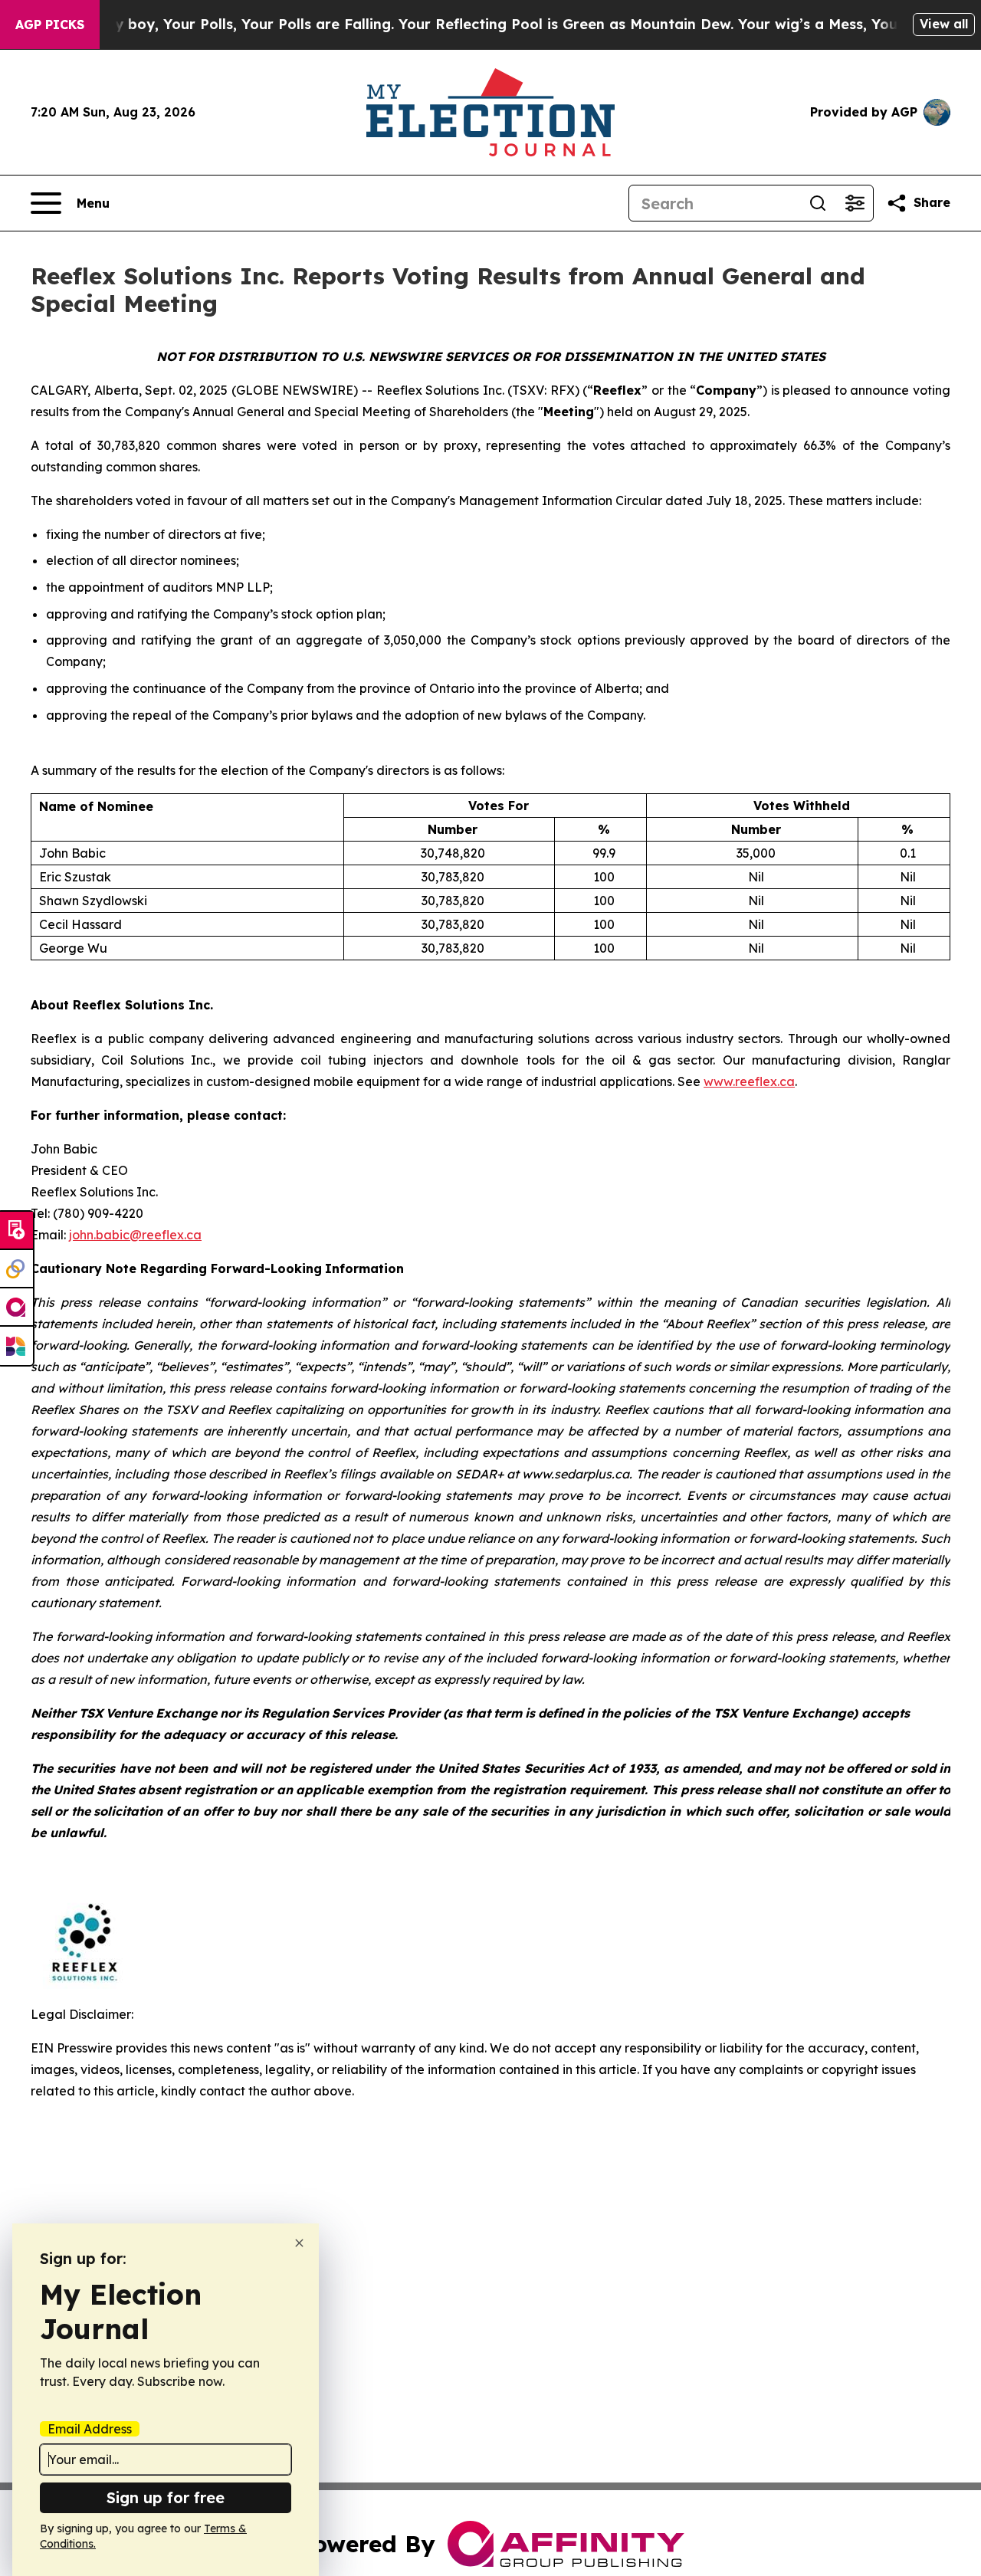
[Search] (818, 203)
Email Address (90, 2429)
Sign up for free (166, 2497)
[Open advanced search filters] (855, 203)
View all (944, 24)
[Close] (299, 2243)
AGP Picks (50, 25)
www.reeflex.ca (749, 1081)
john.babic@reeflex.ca (135, 1235)
